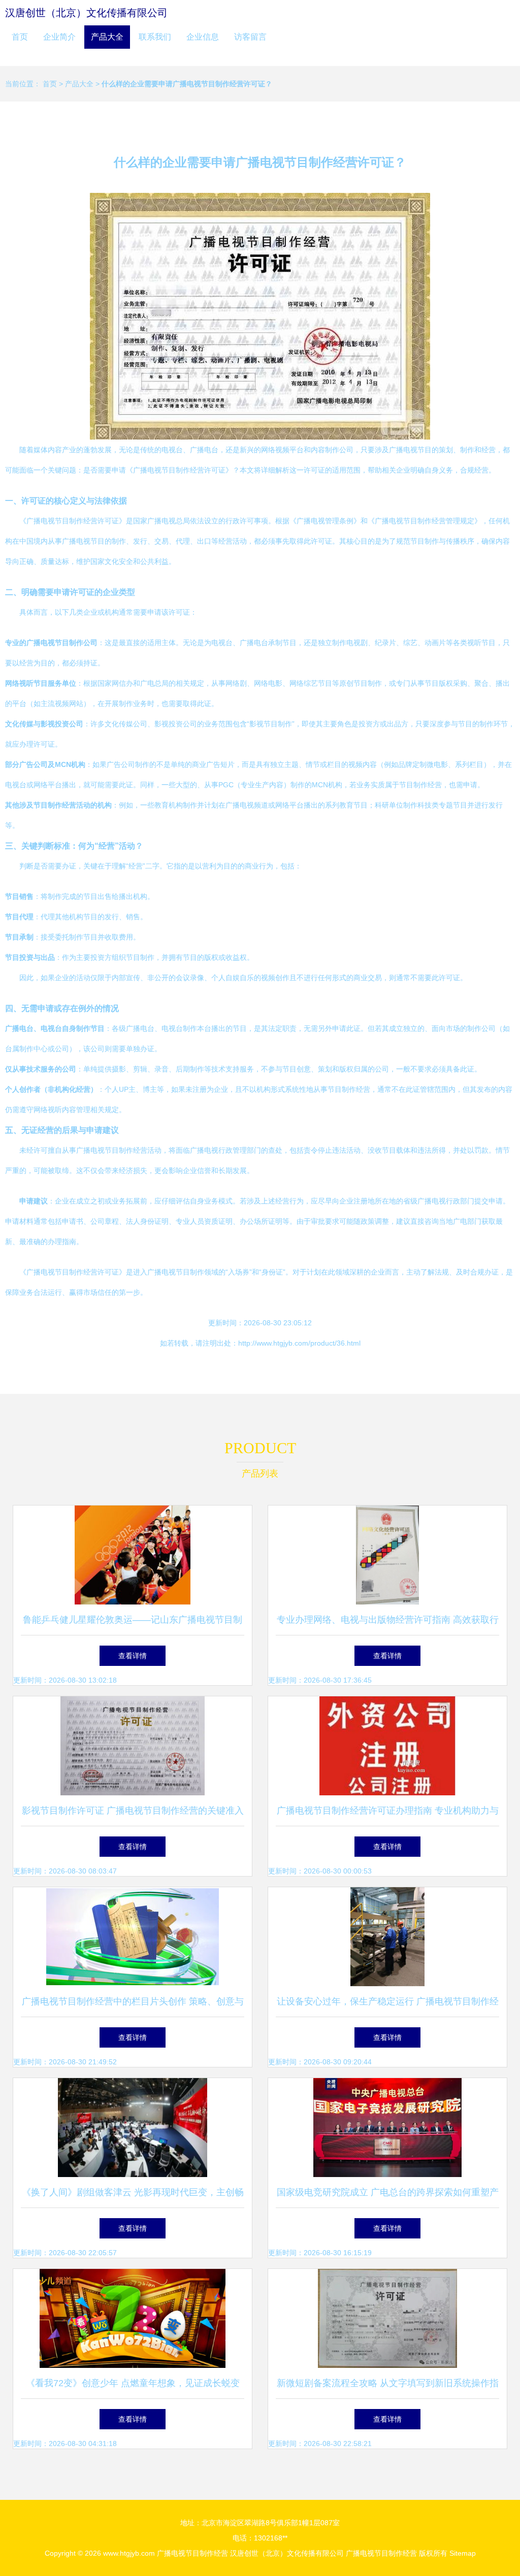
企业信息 (203, 37)
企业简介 (59, 37)
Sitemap (463, 2553)
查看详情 (133, 1656)
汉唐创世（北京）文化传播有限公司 (86, 13)
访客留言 (250, 37)
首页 (20, 37)
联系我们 (155, 37)
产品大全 (107, 37)
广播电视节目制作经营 (192, 2553)
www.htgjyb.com (129, 2553)
